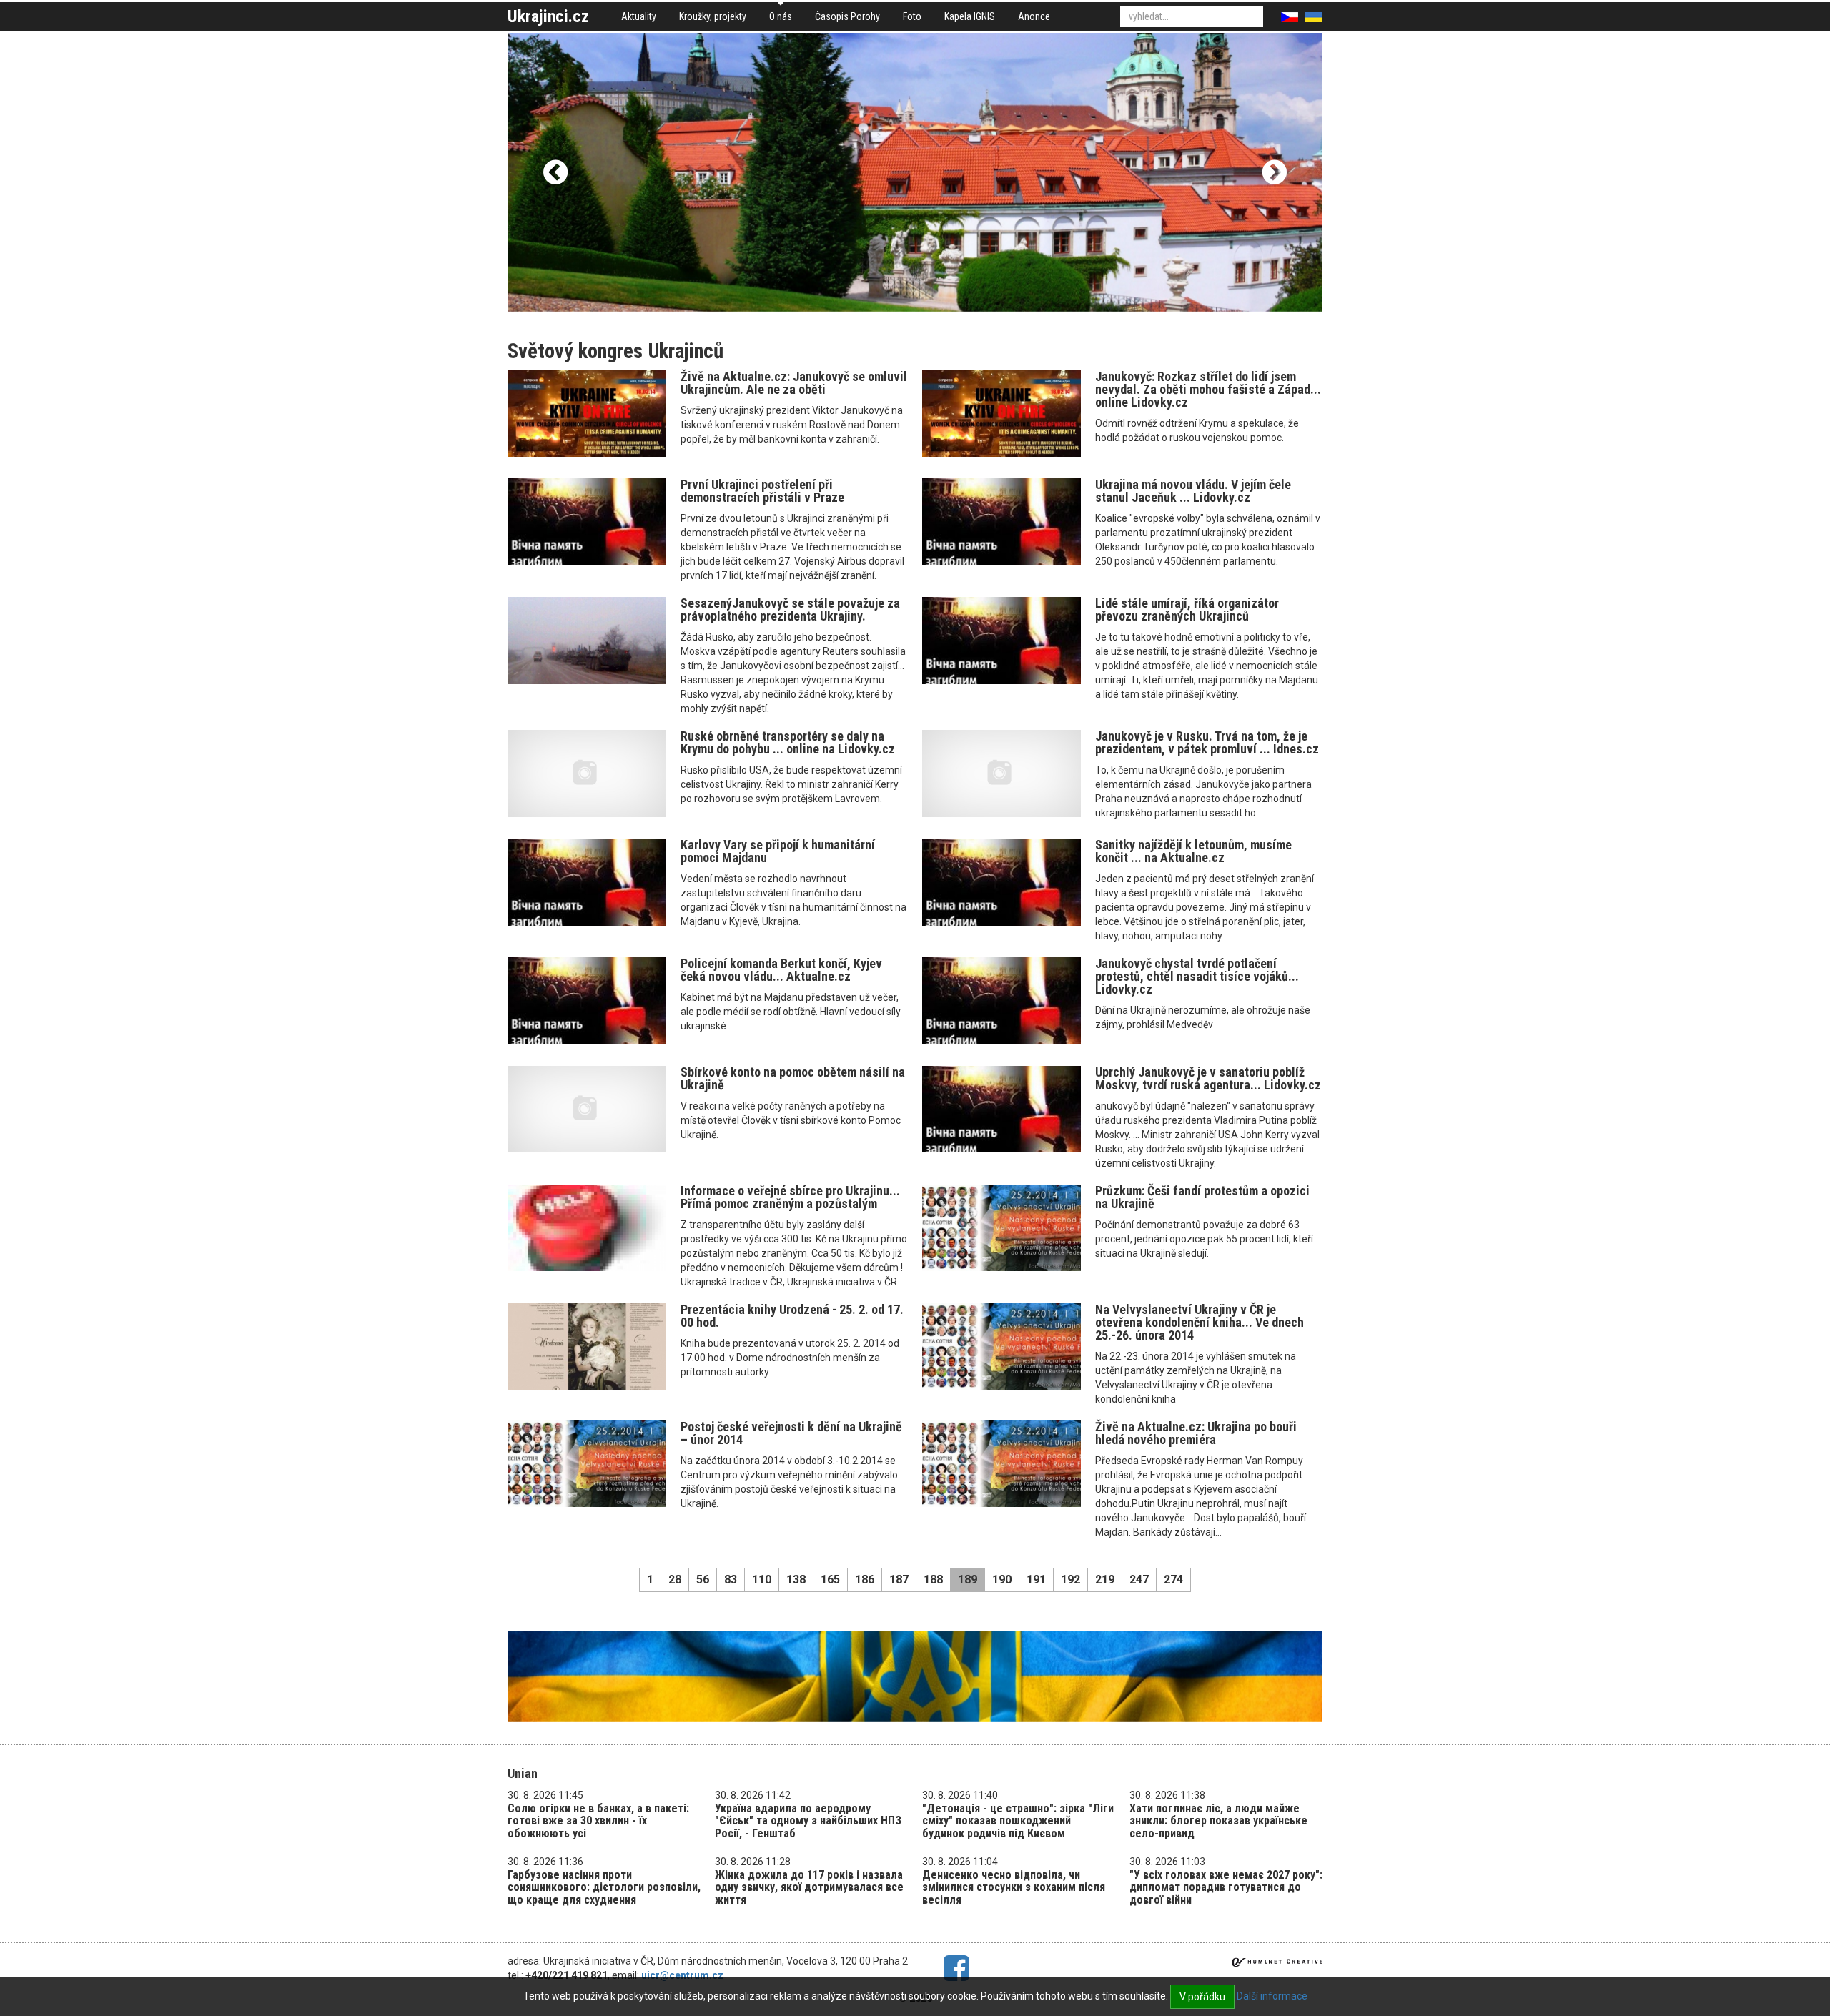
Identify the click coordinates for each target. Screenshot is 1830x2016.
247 (1139, 1580)
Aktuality (639, 16)
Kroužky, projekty (713, 16)
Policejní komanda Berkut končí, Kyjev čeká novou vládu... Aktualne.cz (781, 970)
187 (899, 1580)
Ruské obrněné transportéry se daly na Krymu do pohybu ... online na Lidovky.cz (788, 742)
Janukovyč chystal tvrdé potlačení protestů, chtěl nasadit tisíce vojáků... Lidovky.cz (1197, 976)
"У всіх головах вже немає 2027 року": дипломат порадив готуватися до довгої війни (1226, 1887)
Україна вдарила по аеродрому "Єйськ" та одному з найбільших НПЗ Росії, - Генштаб (808, 1821)
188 (933, 1580)
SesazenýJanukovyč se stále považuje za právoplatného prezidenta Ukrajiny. (790, 609)
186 (865, 1580)
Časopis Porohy (847, 16)
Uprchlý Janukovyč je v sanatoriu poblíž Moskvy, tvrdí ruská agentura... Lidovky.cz (1208, 1078)
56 (703, 1580)
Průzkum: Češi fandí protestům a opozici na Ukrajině (1202, 1197)
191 (1036, 1580)
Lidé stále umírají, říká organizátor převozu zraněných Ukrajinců (1187, 609)
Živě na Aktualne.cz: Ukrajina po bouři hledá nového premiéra (1196, 1433)
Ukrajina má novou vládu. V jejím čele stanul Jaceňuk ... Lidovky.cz (1193, 491)
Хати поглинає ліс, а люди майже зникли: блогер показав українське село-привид (1218, 1821)
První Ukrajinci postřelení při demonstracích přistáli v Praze (762, 491)
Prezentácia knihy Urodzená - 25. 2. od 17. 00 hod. (792, 1316)
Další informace (1272, 1996)
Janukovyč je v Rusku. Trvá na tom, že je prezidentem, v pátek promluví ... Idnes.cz (1207, 742)
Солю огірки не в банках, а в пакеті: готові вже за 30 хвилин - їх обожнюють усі (598, 1821)
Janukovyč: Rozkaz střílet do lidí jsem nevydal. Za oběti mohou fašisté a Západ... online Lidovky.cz (1208, 389)
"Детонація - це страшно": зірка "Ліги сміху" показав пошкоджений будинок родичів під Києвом (1018, 1821)
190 (1002, 1580)
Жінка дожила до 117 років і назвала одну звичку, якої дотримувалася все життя (809, 1887)
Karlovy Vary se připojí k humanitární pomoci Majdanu (778, 851)
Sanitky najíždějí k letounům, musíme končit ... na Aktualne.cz (1193, 851)
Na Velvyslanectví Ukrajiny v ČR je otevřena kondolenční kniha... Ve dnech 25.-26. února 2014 (1200, 1322)
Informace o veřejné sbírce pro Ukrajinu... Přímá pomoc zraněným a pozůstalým (790, 1197)
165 (830, 1580)
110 (762, 1580)
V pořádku (1202, 1997)
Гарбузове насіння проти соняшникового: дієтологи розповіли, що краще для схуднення (604, 1887)
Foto (912, 16)
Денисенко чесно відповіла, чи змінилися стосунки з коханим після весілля (1014, 1887)
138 (796, 1580)
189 (968, 1580)
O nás (781, 16)
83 (731, 1580)
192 (1070, 1580)
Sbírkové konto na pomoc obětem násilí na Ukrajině (793, 1078)
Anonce (1034, 16)
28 (675, 1580)
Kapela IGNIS (970, 16)
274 (1173, 1580)
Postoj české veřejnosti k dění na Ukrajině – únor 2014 (791, 1433)
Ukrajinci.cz (548, 16)
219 (1105, 1580)
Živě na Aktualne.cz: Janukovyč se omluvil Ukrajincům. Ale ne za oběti (794, 383)
